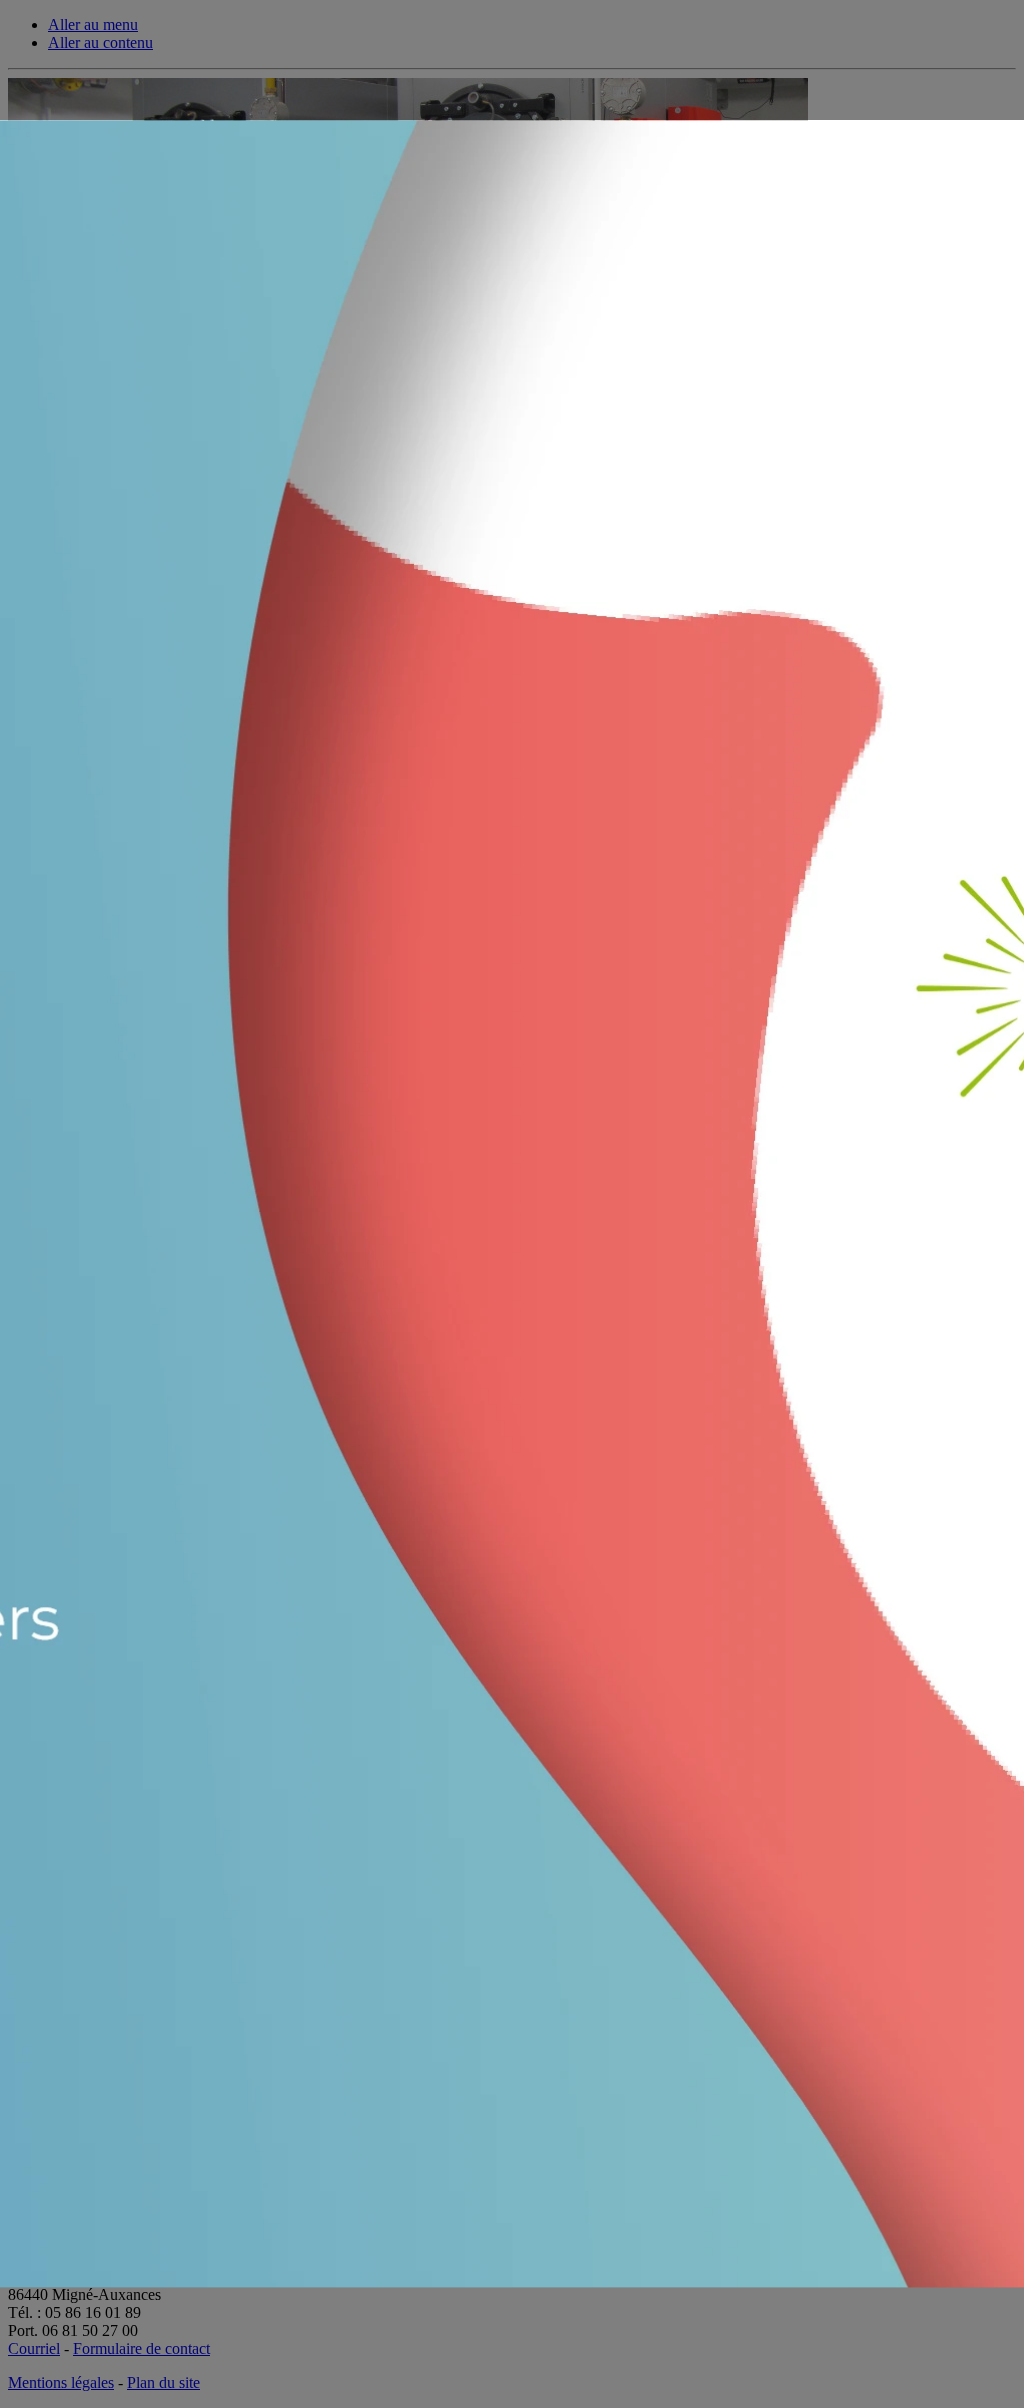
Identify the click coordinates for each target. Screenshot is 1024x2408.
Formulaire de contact (141, 2348)
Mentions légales (61, 2382)
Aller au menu (93, 24)
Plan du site (163, 2382)
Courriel (34, 2348)
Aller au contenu (100, 42)
